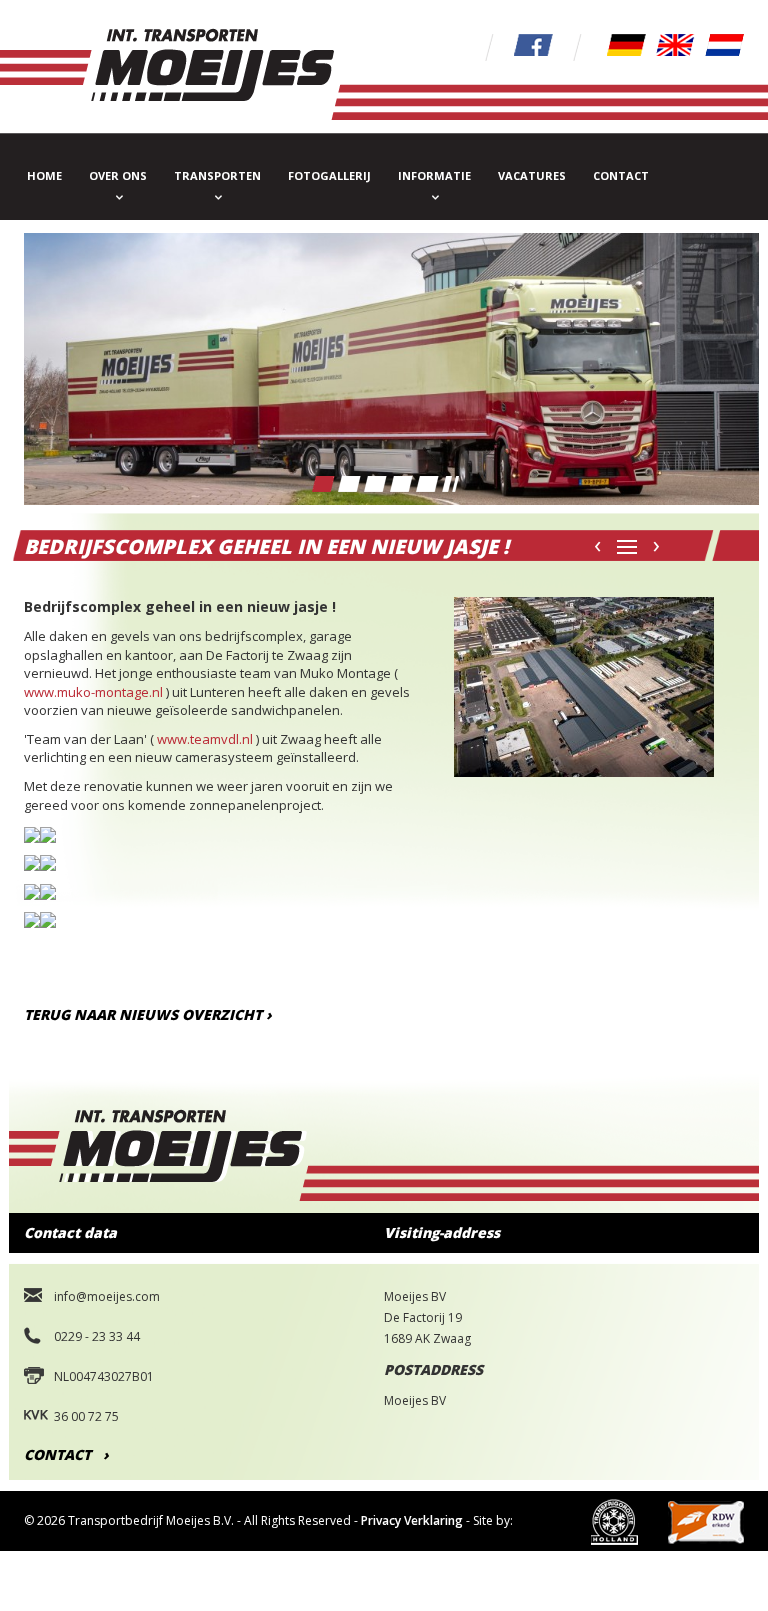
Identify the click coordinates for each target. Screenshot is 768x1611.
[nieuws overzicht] (627, 543)
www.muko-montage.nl (93, 692)
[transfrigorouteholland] (614, 1521)
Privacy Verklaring (412, 1520)
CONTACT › (66, 1454)
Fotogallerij (329, 175)
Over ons (118, 175)
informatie (434, 175)
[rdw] (706, 1521)
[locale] (626, 43)
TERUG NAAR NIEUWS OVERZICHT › (148, 1014)
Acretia (44, 1580)
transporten (217, 175)
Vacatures (532, 175)
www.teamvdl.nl (205, 739)
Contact (621, 175)
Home (44, 175)
